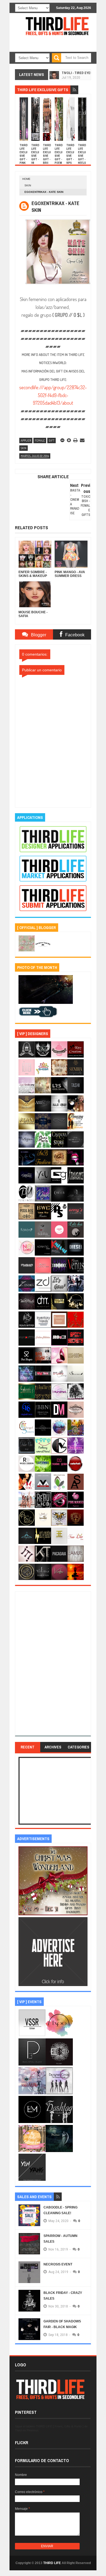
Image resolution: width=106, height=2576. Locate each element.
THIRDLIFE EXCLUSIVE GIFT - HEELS (82, 154)
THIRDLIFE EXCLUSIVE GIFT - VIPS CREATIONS (70, 158)
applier (26, 440)
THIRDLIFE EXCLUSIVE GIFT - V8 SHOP (35, 156)
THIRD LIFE (52, 2563)
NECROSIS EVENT (58, 2264)
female (40, 440)
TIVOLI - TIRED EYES (77, 72)
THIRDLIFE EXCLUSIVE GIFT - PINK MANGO (24, 158)
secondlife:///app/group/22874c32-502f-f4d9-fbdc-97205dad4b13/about (53, 395)
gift (52, 440)
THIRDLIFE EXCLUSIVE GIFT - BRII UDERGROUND (47, 159)
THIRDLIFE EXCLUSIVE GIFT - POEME (59, 156)
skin (28, 185)
